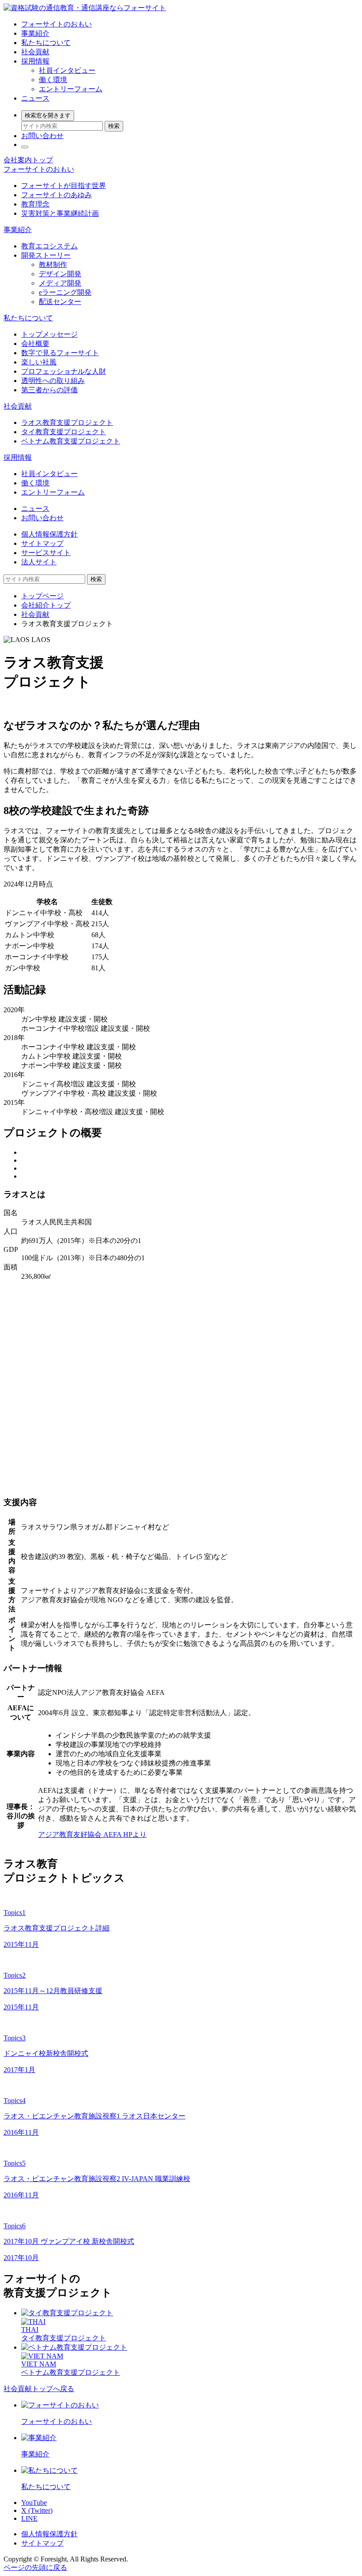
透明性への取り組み (53, 381)
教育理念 (35, 204)
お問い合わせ (42, 136)
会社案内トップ (28, 160)
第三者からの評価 (49, 390)
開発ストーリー (46, 255)
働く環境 (53, 80)
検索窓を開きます (48, 115)
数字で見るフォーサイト (60, 353)
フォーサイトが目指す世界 (64, 186)
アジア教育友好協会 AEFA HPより (92, 1834)
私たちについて (46, 43)
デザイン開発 (60, 274)
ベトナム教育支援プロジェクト (71, 441)
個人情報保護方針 (49, 534)
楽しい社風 (39, 362)
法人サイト (39, 562)
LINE (29, 2518)
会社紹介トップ (46, 605)
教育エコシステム (49, 246)
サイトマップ (42, 543)
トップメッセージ (49, 334)
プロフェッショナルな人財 (64, 371)
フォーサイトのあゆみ (57, 195)
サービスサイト (46, 553)
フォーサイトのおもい (57, 24)
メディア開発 (60, 283)
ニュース (35, 98)
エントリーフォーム (71, 89)
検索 (114, 126)
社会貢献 (35, 52)
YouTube (34, 2503)
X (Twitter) (37, 2510)
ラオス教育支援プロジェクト (67, 422)
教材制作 (53, 265)
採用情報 (35, 61)
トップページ (42, 596)
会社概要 (35, 344)
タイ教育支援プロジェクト (64, 432)
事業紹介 (35, 33)
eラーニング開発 (65, 292)
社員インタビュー (67, 70)
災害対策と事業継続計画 (60, 213)
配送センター (60, 302)
